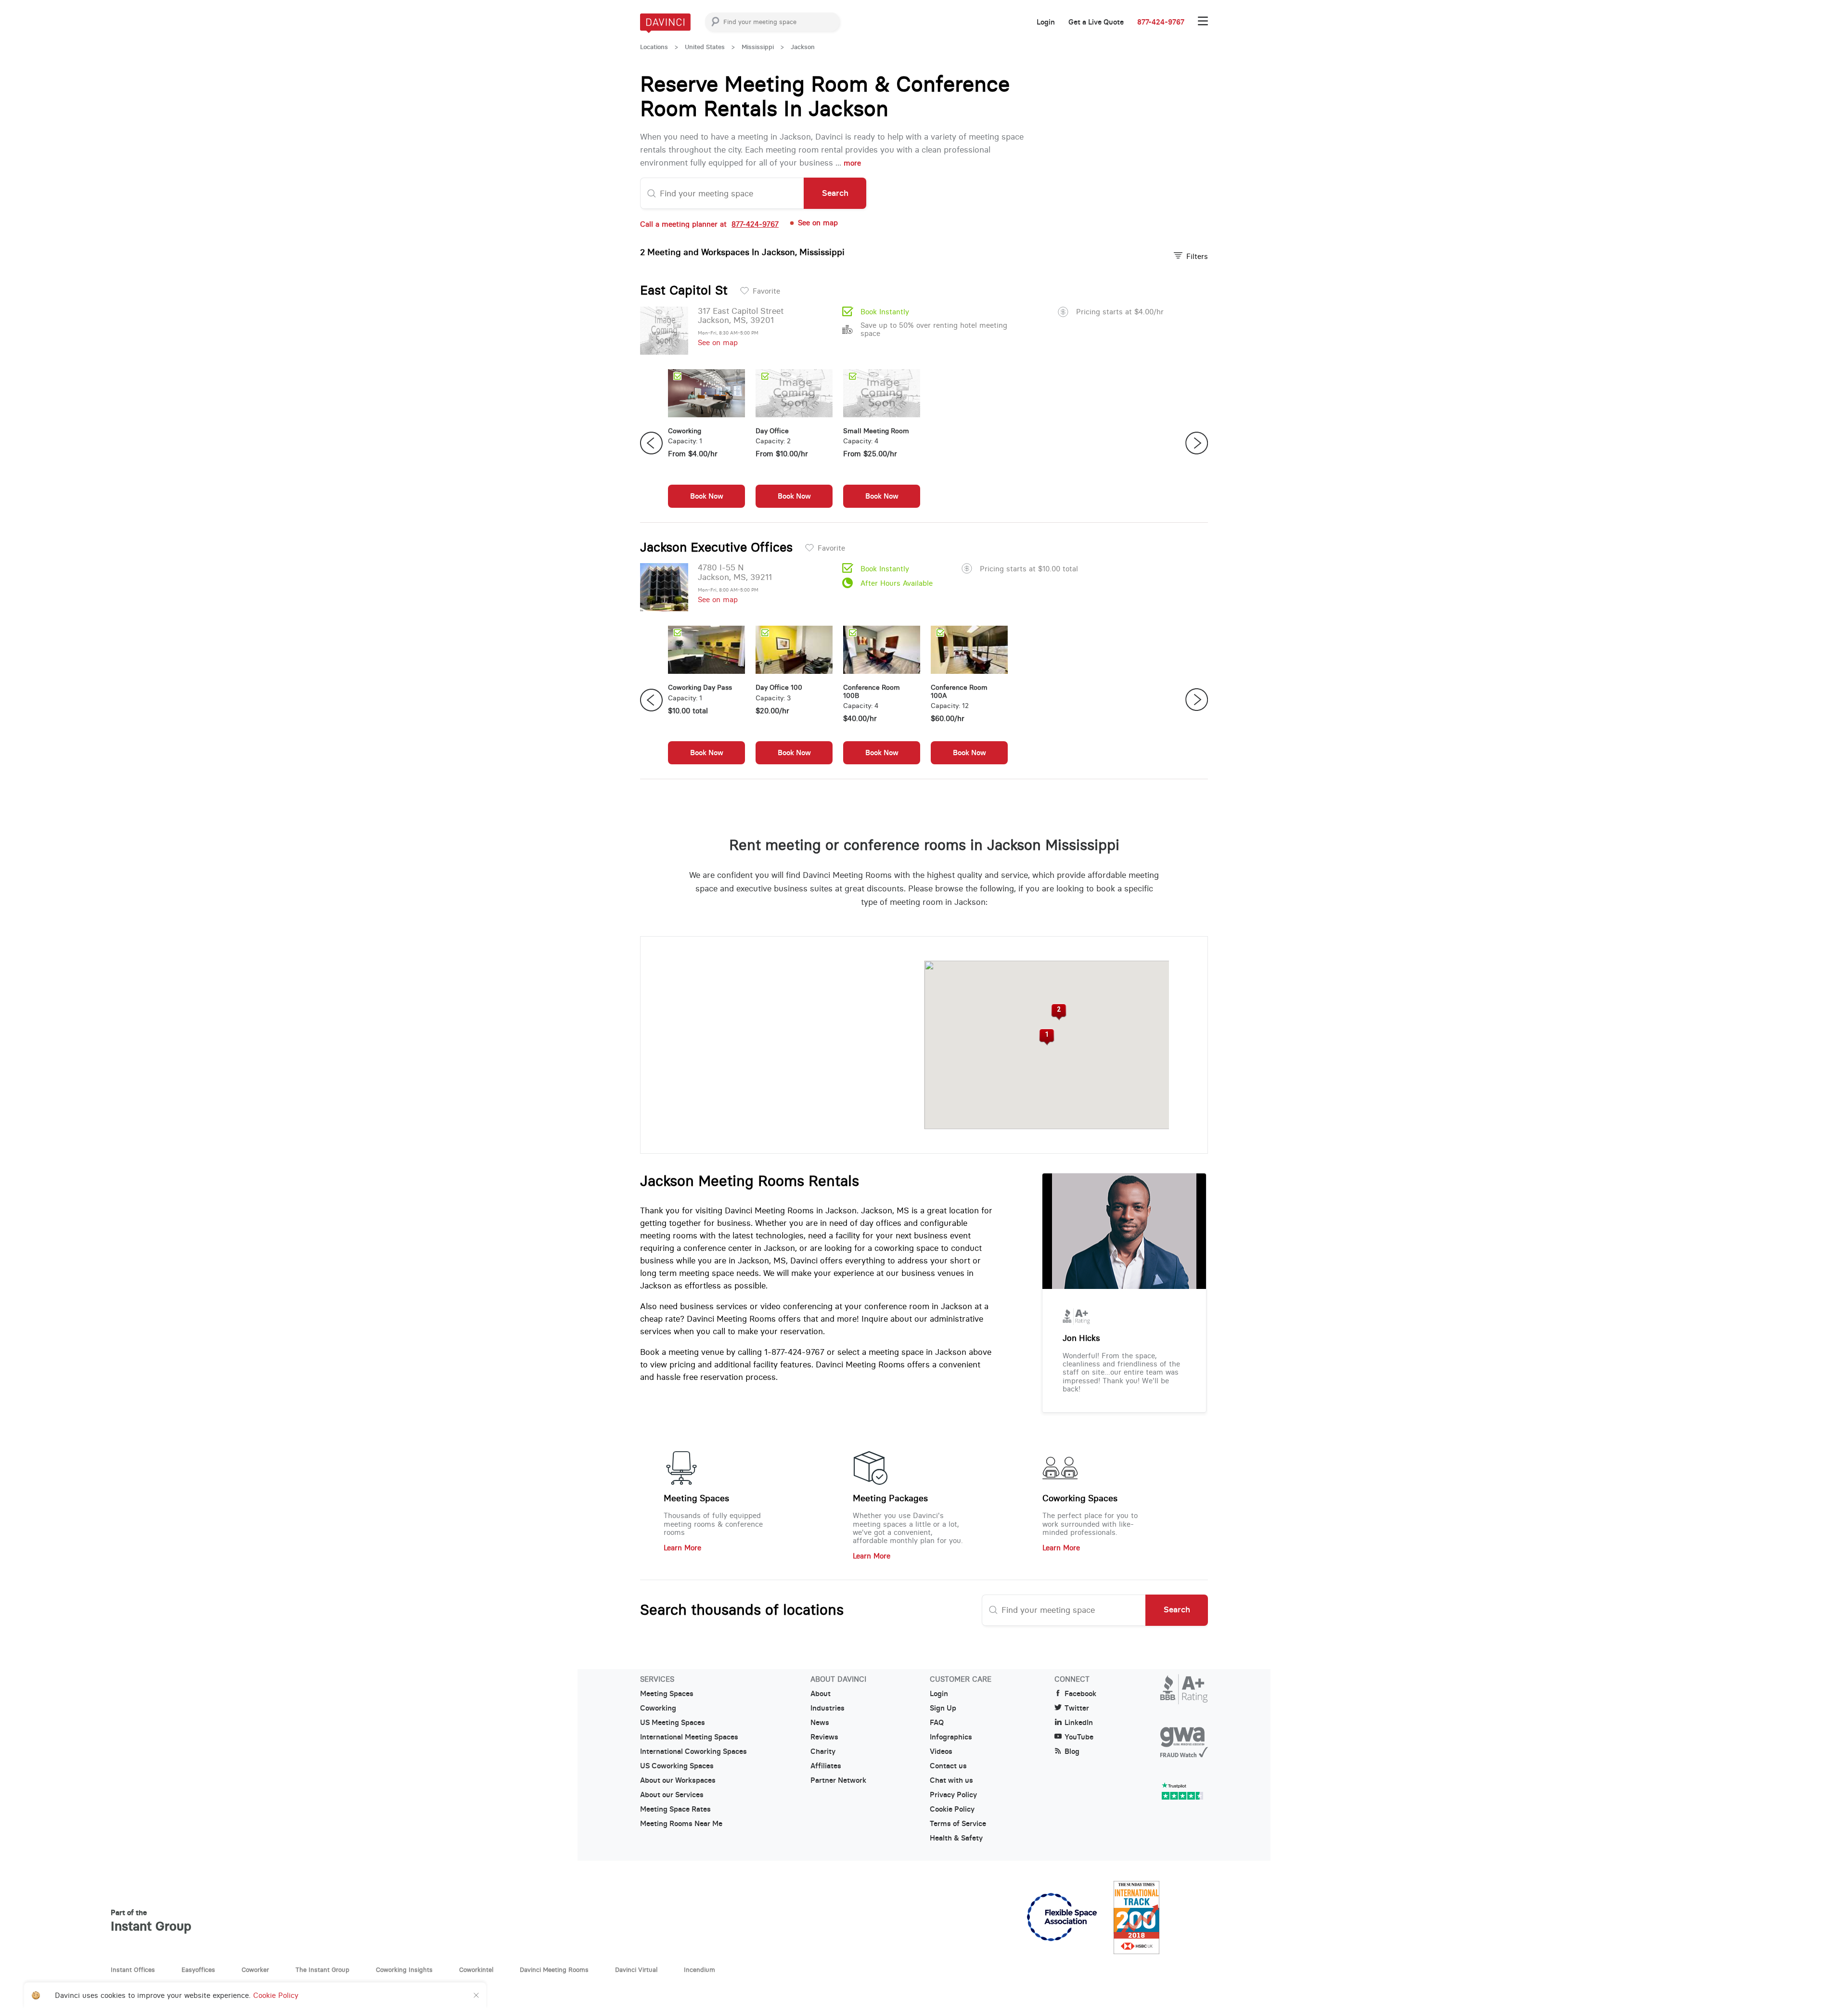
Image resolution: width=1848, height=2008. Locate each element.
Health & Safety (956, 1838)
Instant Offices (133, 1969)
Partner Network (838, 1780)
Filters (1197, 256)
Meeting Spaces (696, 1498)
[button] (1046, 1037)
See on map (718, 342)
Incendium (699, 1969)
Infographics (951, 1737)
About (821, 1694)
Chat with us (951, 1780)
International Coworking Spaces (693, 1751)
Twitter (1077, 1708)
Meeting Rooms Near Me (681, 1824)
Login (1046, 22)
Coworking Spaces (1080, 1498)
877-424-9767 (1161, 22)
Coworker (255, 1969)
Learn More (682, 1548)
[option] (706, 443)
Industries (828, 1708)
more (852, 163)
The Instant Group (322, 1969)
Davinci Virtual (636, 1969)
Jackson (803, 47)
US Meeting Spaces (673, 1723)
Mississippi (758, 47)
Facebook (1080, 1694)
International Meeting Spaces (689, 1737)
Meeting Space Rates (675, 1809)
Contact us (948, 1766)
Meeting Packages (890, 1498)
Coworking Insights (404, 1969)
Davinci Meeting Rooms (554, 1969)
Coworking (658, 1708)
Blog (1072, 1751)
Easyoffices (198, 1969)
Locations (654, 47)
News (820, 1723)
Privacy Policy (953, 1795)
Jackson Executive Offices (716, 547)
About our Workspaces (678, 1780)
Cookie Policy (952, 1809)
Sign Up (943, 1708)
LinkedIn (1079, 1723)
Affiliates (826, 1766)
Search (835, 193)
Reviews (824, 1737)
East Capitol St (684, 290)
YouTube (1079, 1737)
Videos (941, 1751)
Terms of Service (958, 1824)
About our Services (672, 1795)
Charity (823, 1751)
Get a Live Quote (1096, 22)
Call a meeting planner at (709, 224)
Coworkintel (476, 1969)
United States (705, 47)
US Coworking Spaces (677, 1766)
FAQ (937, 1723)
